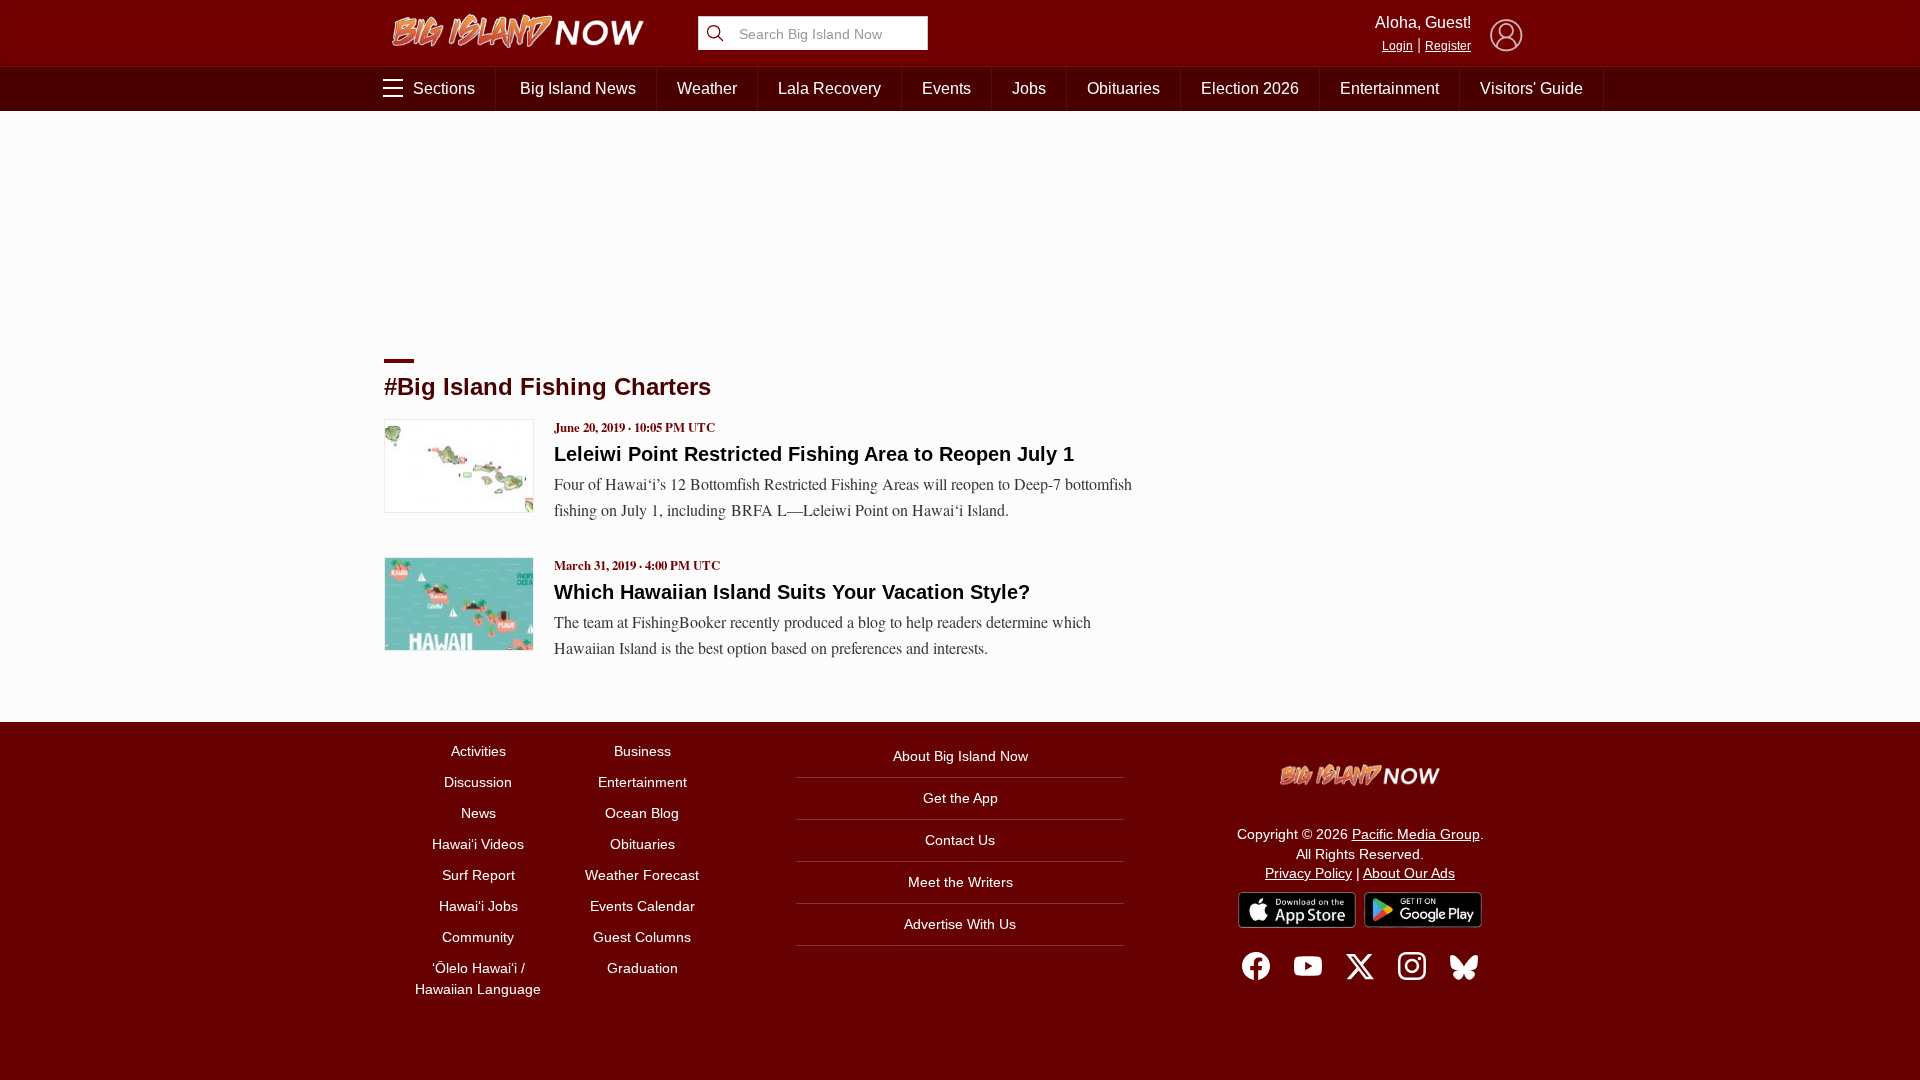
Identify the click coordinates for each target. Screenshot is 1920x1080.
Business (642, 751)
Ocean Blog (642, 813)
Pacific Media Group (1416, 834)
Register (1448, 46)
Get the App (960, 798)
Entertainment (1389, 88)
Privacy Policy (1308, 873)
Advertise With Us (960, 924)
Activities (478, 751)
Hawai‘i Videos (478, 844)
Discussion (478, 782)
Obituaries (1123, 88)
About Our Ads (1409, 873)
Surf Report (478, 875)
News (478, 813)
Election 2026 (1250, 88)
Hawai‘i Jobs (478, 906)
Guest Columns (642, 937)
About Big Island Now (960, 756)
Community (478, 937)
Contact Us (960, 840)
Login (1397, 46)
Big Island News (578, 88)
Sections (444, 88)
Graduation (642, 968)
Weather (707, 88)
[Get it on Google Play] (1423, 910)
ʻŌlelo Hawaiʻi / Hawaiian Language (478, 978)
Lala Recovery (829, 88)
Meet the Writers (960, 882)
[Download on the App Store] (1297, 909)
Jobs (1029, 88)
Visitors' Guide (1531, 88)
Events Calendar (642, 906)
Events (946, 88)
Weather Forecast (642, 875)
